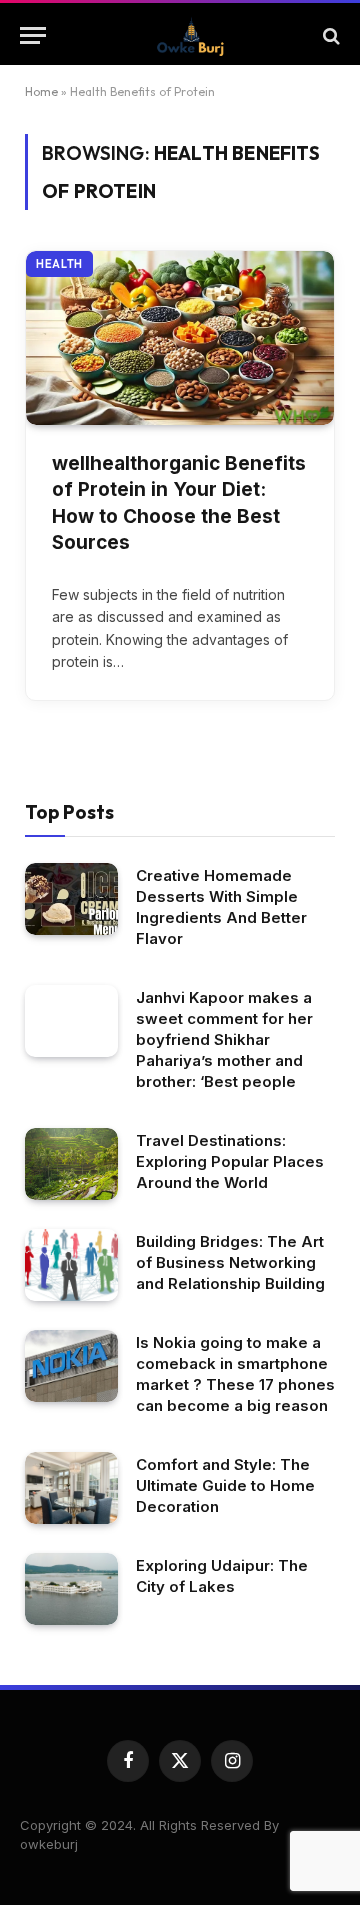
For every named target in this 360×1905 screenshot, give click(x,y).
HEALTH (59, 264)
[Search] (329, 35)
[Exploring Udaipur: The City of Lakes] (71, 1589)
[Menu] (33, 35)
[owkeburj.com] (190, 35)
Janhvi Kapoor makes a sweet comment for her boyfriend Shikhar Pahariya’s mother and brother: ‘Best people (224, 1039)
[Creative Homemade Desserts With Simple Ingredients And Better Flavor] (71, 899)
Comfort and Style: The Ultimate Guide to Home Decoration (225, 1485)
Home (41, 91)
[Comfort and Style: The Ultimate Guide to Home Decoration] (71, 1488)
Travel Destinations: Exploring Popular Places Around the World (230, 1161)
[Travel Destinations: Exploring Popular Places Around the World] (71, 1164)
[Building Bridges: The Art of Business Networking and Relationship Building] (71, 1265)
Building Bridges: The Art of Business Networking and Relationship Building (230, 1262)
